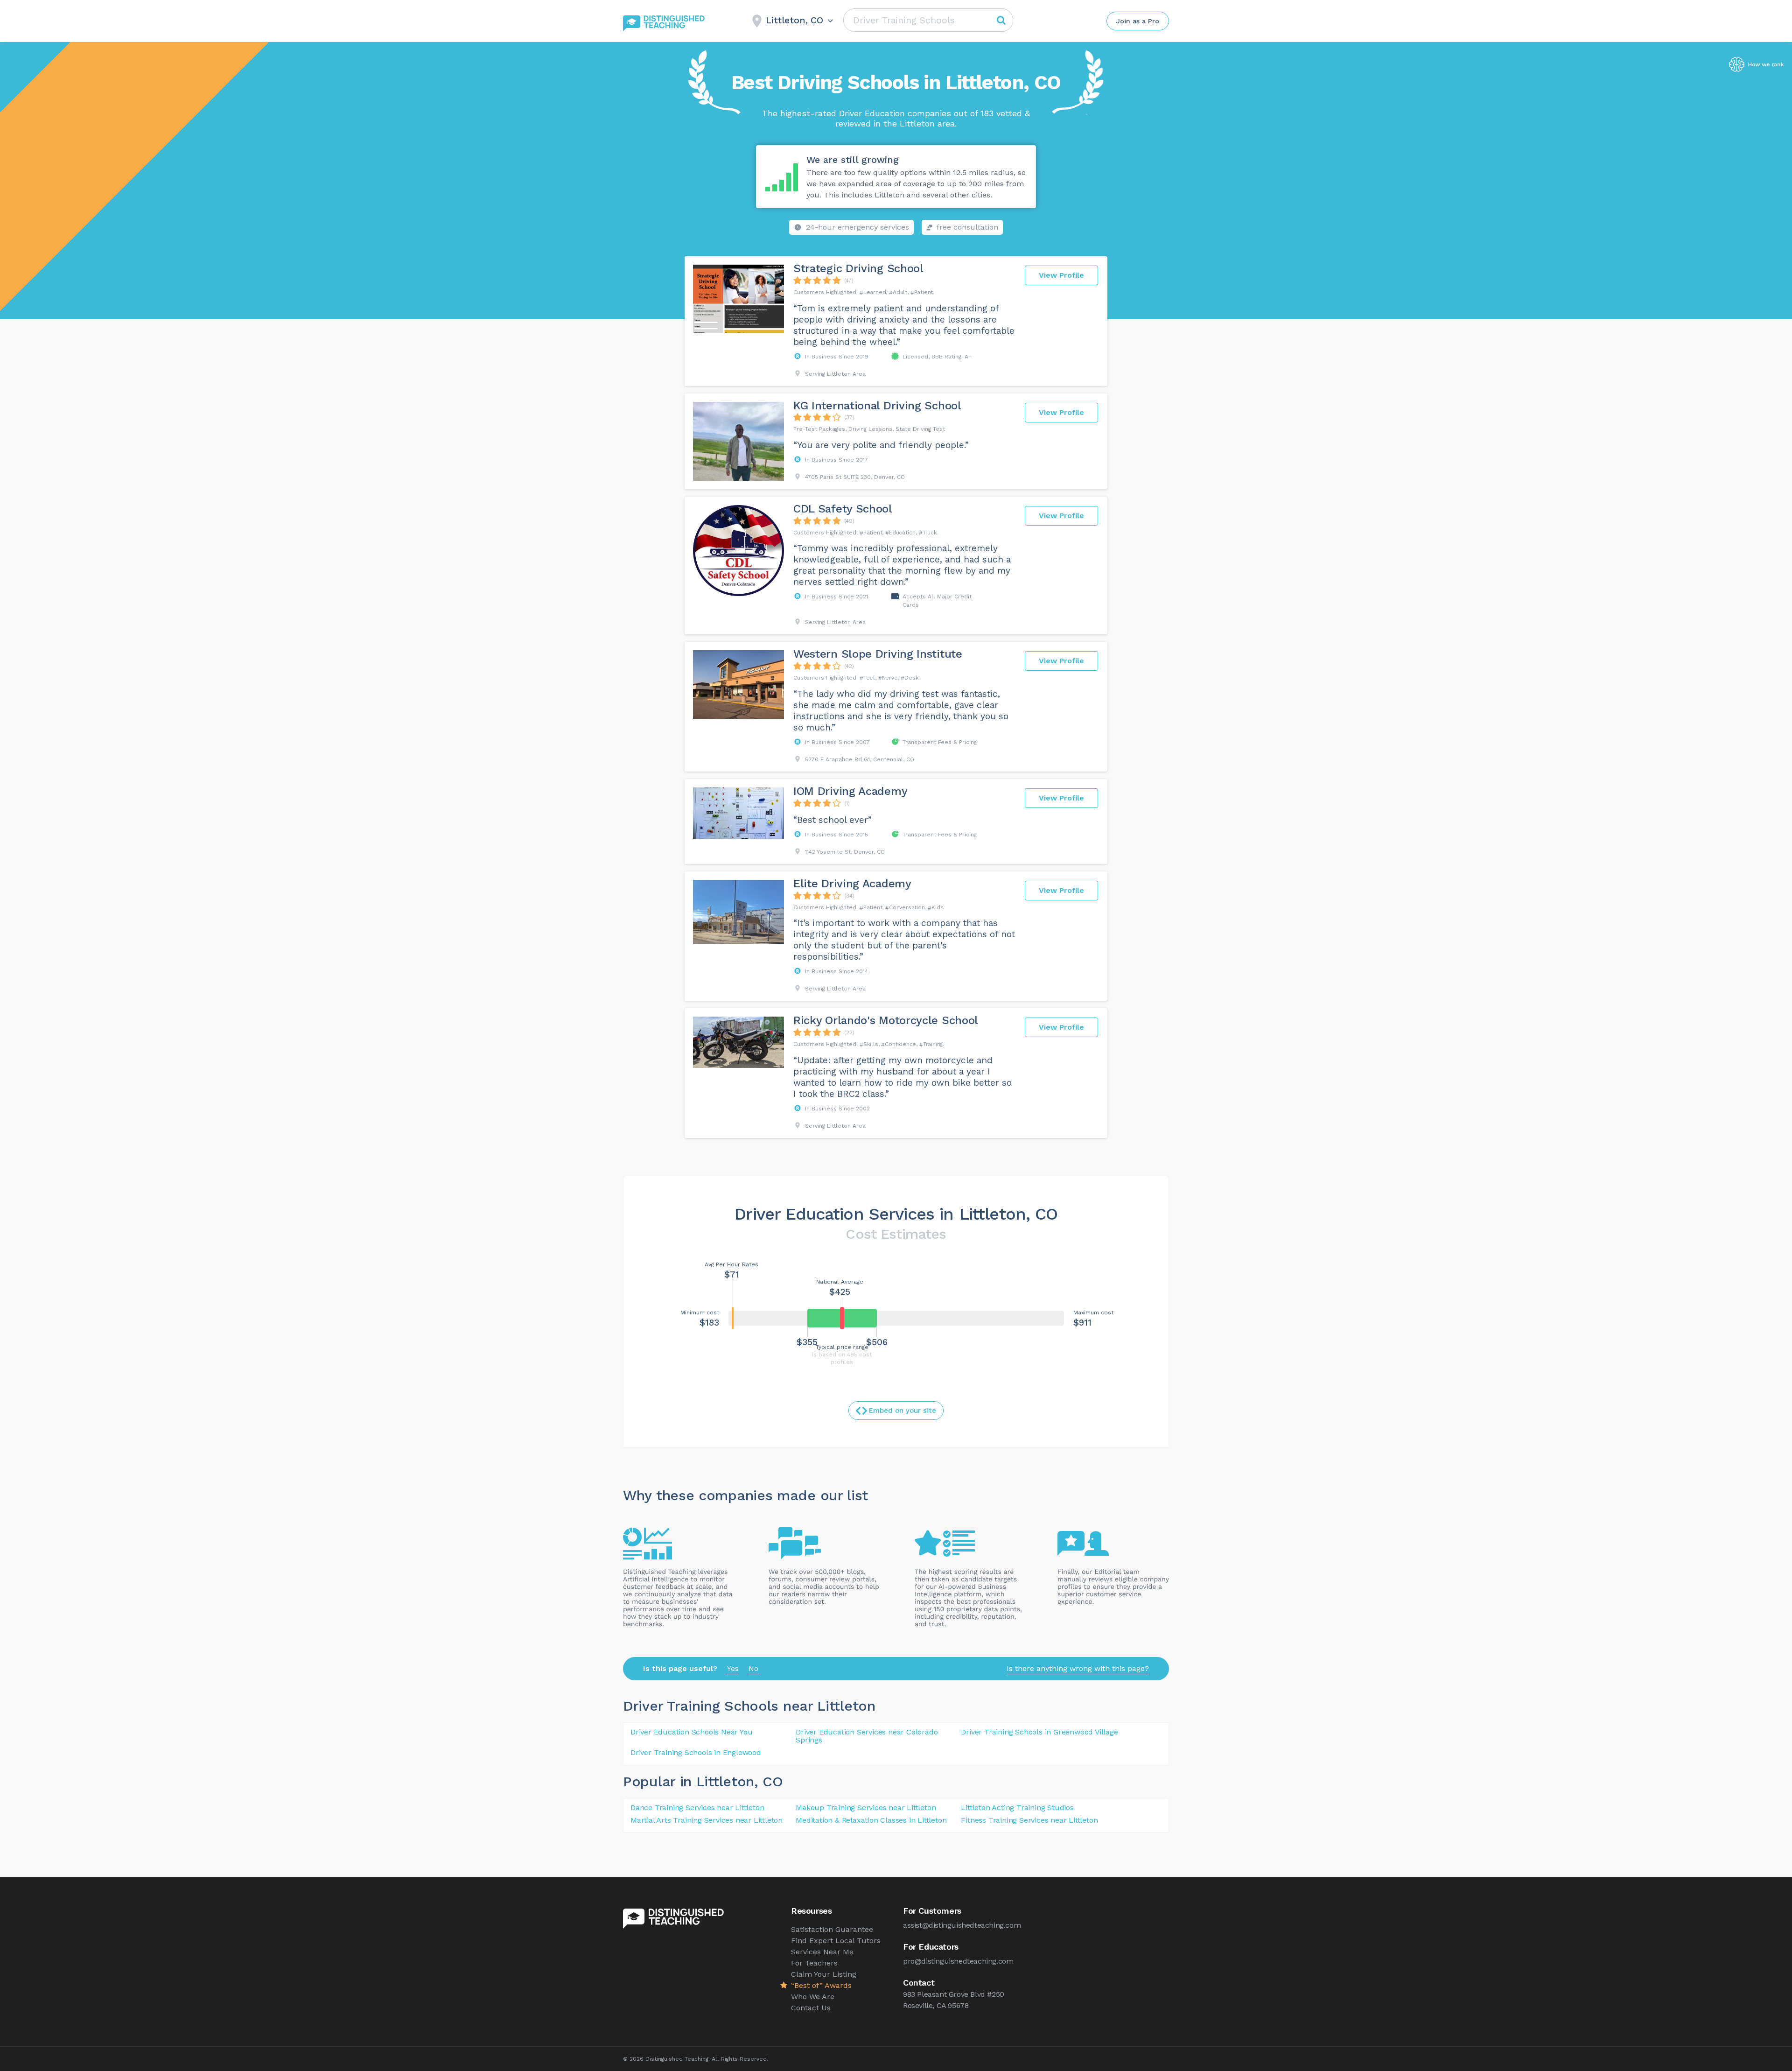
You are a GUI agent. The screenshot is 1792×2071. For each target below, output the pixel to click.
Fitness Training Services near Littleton (1029, 1820)
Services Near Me (822, 1952)
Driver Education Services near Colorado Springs (867, 1736)
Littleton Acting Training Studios (1017, 1808)
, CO (769, 1781)
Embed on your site (903, 1411)
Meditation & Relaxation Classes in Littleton (871, 1820)
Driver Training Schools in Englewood (696, 1752)
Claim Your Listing (824, 1974)
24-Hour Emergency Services (857, 227)
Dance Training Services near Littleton (697, 1808)
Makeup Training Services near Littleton (866, 1808)
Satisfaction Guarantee (832, 1929)
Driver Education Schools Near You (691, 1732)
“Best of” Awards (821, 1985)
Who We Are (813, 1997)
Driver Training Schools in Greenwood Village (1039, 1732)
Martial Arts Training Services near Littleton (707, 1820)
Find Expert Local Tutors (836, 1941)
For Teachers (814, 1963)
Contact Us (811, 2008)
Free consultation (967, 227)
